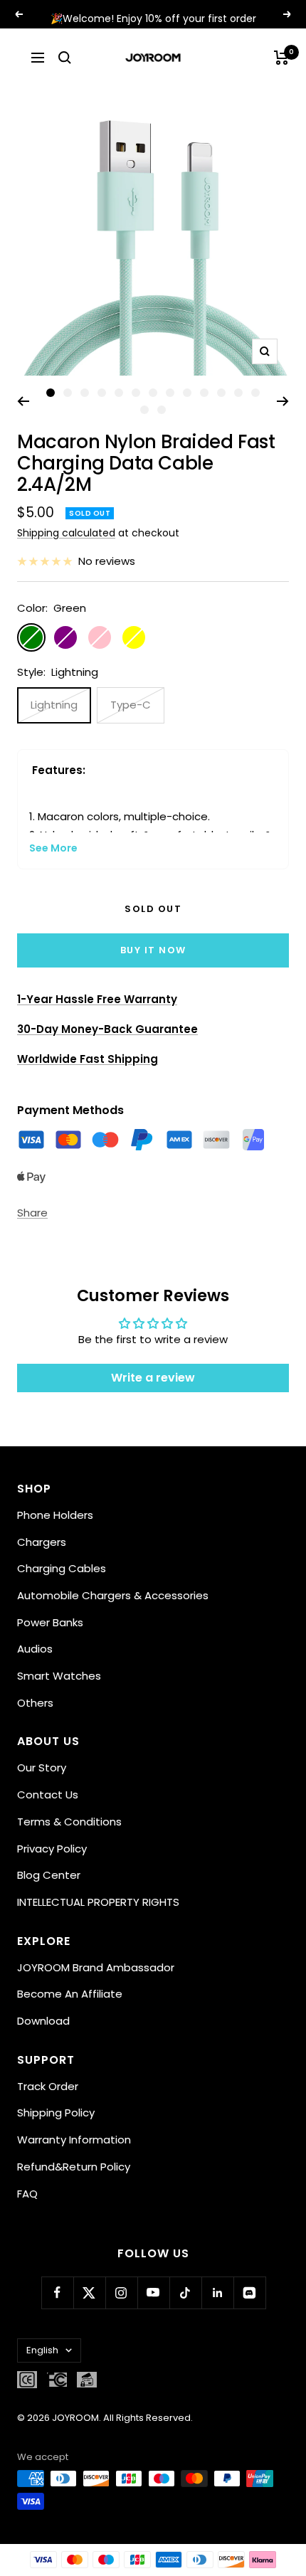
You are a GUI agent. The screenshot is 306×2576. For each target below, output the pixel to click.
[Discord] (249, 2293)
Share (32, 1213)
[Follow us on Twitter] (89, 2293)
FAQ (27, 2194)
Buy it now (153, 950)
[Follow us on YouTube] (153, 2293)
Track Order (48, 2086)
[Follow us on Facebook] (57, 2293)
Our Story (42, 1767)
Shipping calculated (66, 533)
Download (43, 2021)
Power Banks (50, 1622)
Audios (35, 1649)
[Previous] (23, 401)
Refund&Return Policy (74, 2167)
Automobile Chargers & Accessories (113, 1595)
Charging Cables (62, 1568)
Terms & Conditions (69, 1822)
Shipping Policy (56, 2113)
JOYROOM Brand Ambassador (96, 1967)
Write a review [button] (153, 1378)
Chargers (42, 1542)
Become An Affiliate (70, 1994)
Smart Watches (59, 1676)
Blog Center (49, 1875)
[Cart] (281, 58)
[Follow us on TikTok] (185, 2293)
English (42, 2350)
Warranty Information (74, 2140)
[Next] (283, 401)
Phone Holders (55, 1515)
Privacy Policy (52, 1849)
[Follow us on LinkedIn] (217, 2293)
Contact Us (48, 1795)
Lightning (54, 705)
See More (53, 848)
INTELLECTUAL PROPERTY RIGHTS (98, 1902)
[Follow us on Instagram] (121, 2293)
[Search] (65, 58)
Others (35, 1703)
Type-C (131, 705)
